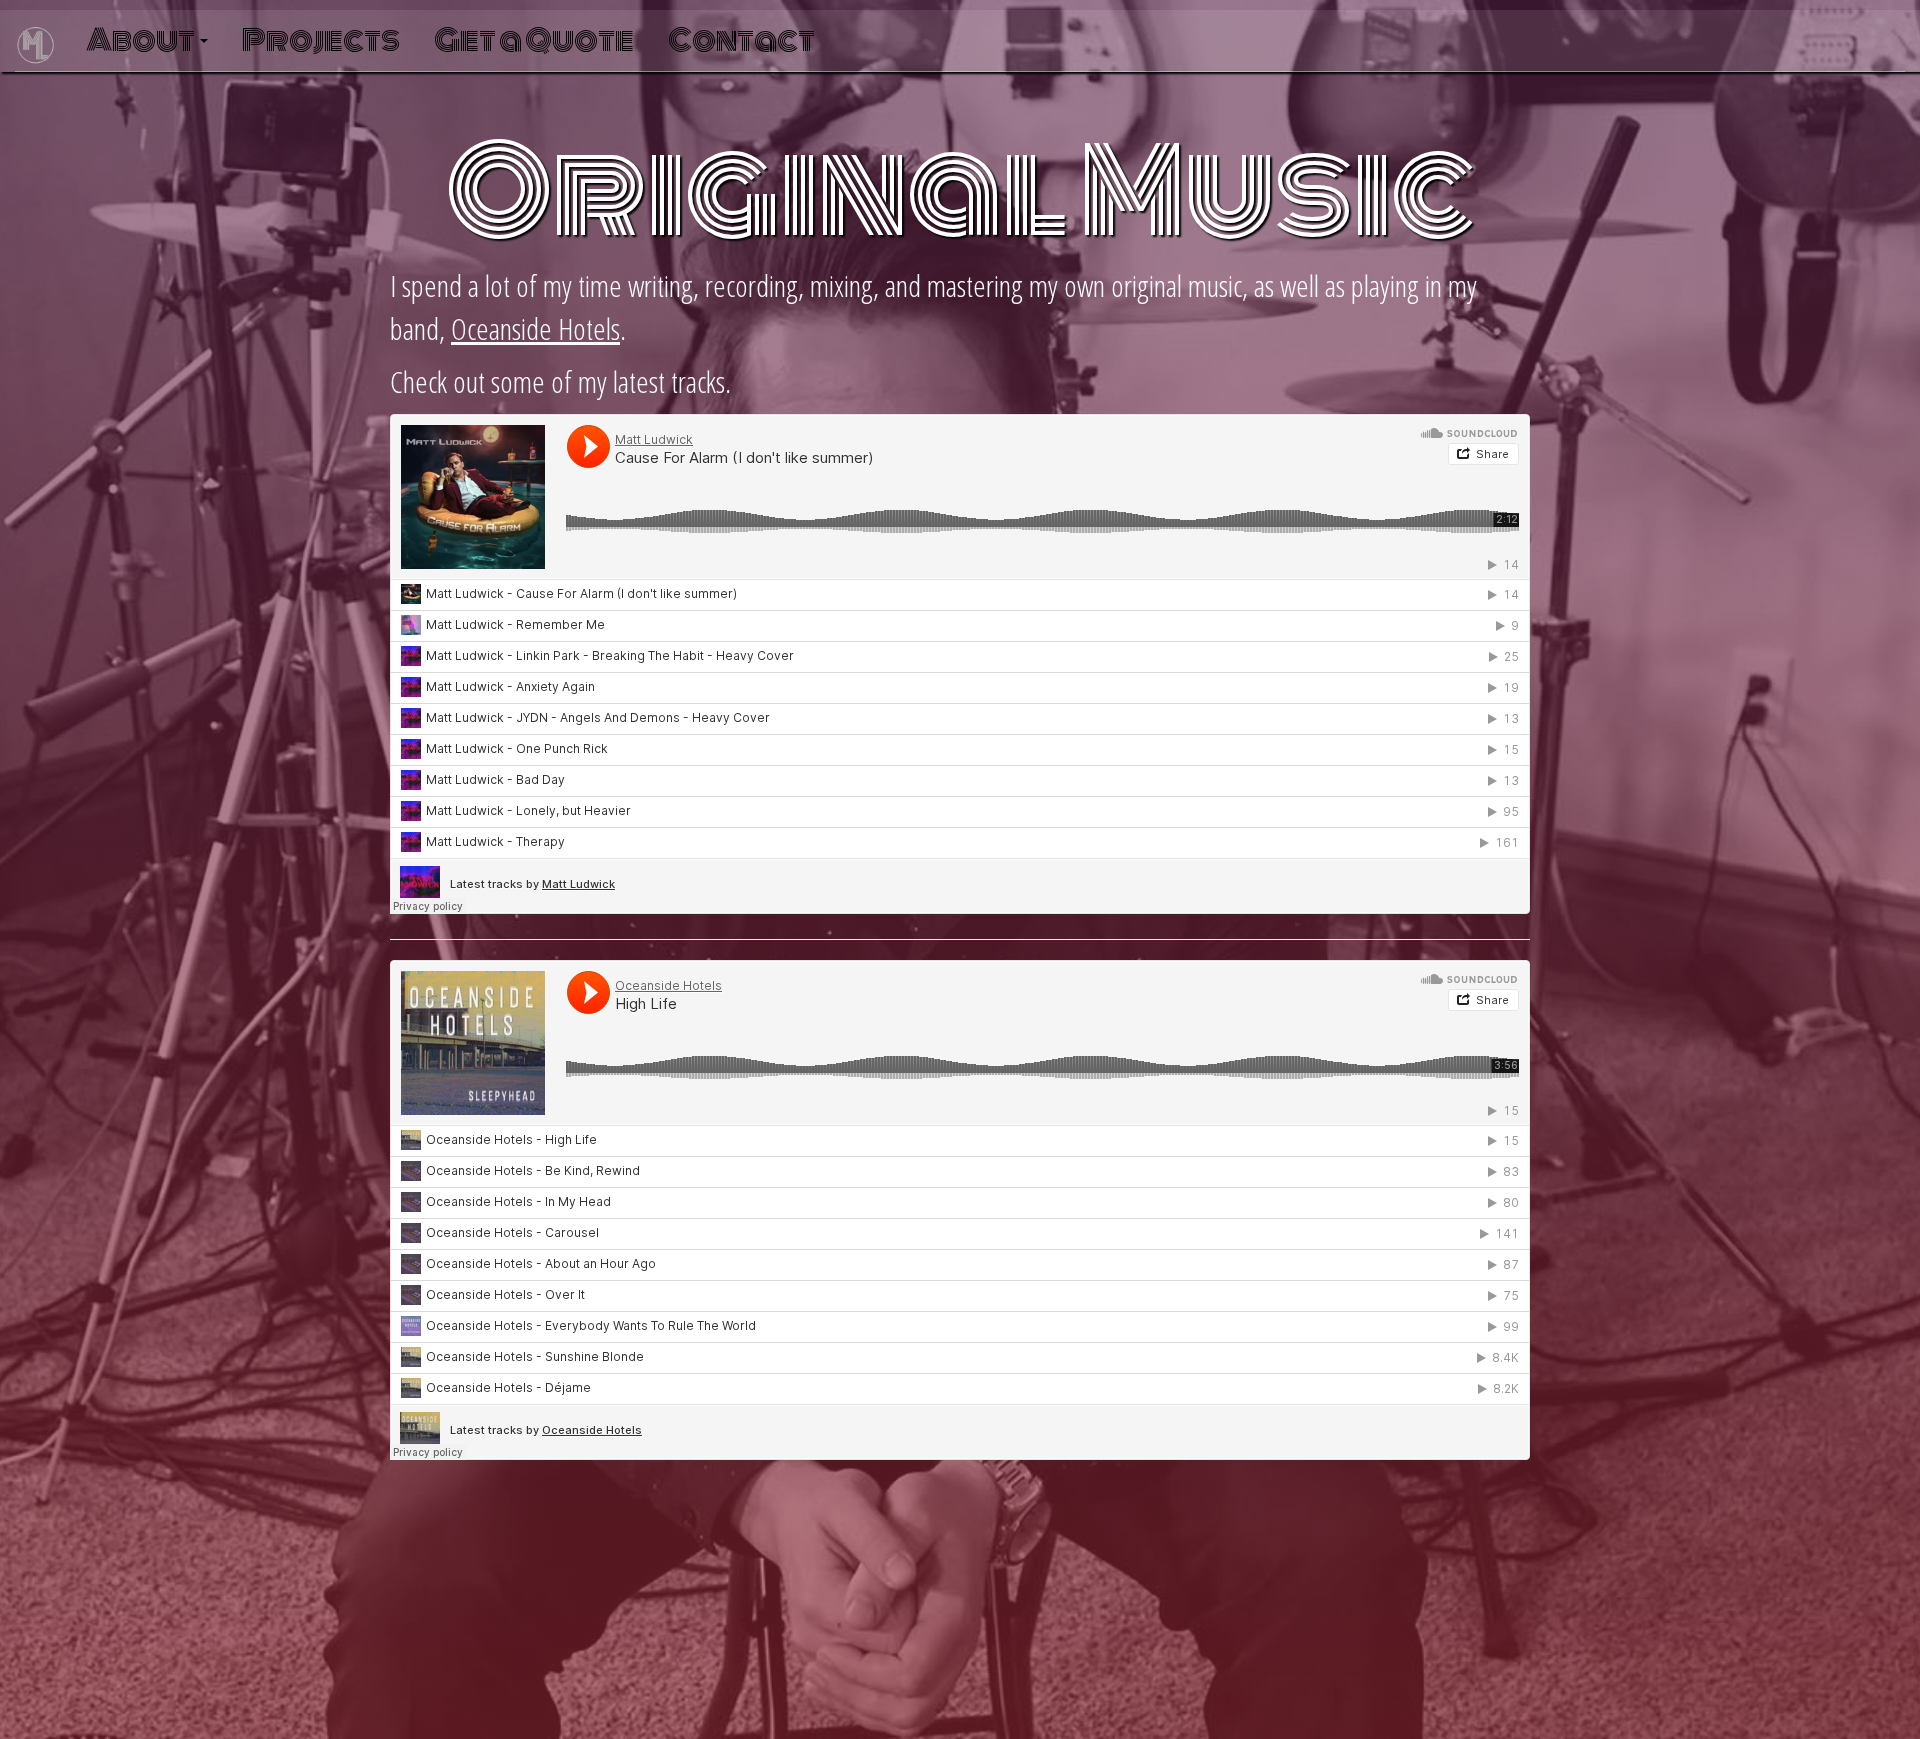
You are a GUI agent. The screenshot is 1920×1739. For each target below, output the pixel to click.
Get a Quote (534, 40)
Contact (741, 40)
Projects (321, 40)
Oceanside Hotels (535, 328)
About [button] (142, 40)
